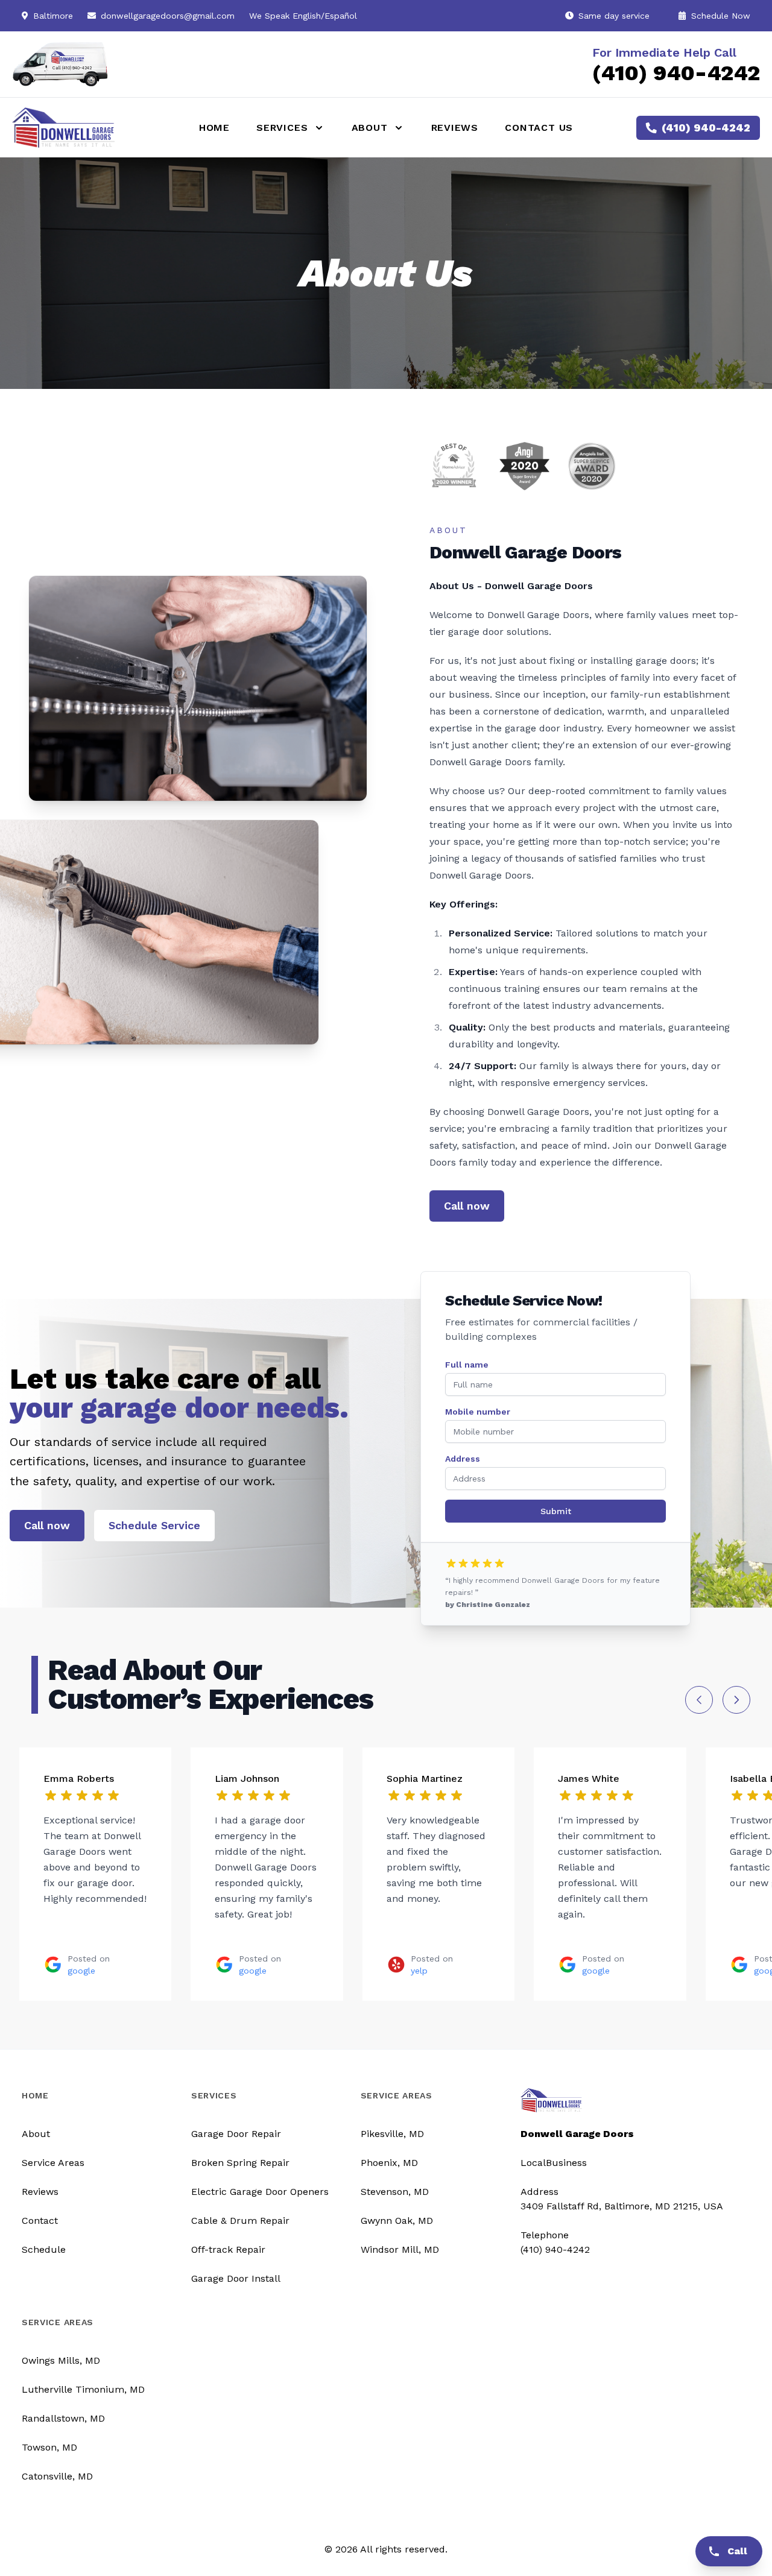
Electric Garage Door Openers (260, 2192)
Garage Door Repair (236, 2134)
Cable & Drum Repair (240, 2221)
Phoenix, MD (389, 2163)
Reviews (455, 128)
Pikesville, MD (392, 2134)
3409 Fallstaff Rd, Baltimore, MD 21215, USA (622, 2206)
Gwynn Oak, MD (397, 2221)
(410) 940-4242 (676, 73)
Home (214, 128)
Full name (467, 1365)
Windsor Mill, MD (400, 2249)
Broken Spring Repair (240, 2163)
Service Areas (53, 2163)
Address (463, 1459)
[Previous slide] (699, 1700)
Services (214, 2095)
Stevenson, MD (395, 2192)
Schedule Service (154, 1525)
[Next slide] (736, 1700)
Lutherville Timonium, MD (83, 2389)
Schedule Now (719, 16)
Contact (40, 2221)
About (36, 2134)
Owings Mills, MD (61, 2360)
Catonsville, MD (57, 2476)
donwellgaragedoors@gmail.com (168, 16)
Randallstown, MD (63, 2418)
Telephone (545, 2235)
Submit (556, 1511)
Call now (467, 1206)
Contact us (539, 128)
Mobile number (478, 1412)
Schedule (44, 2249)
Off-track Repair (228, 2249)
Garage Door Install (236, 2278)
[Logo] (90, 127)
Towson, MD (49, 2447)
